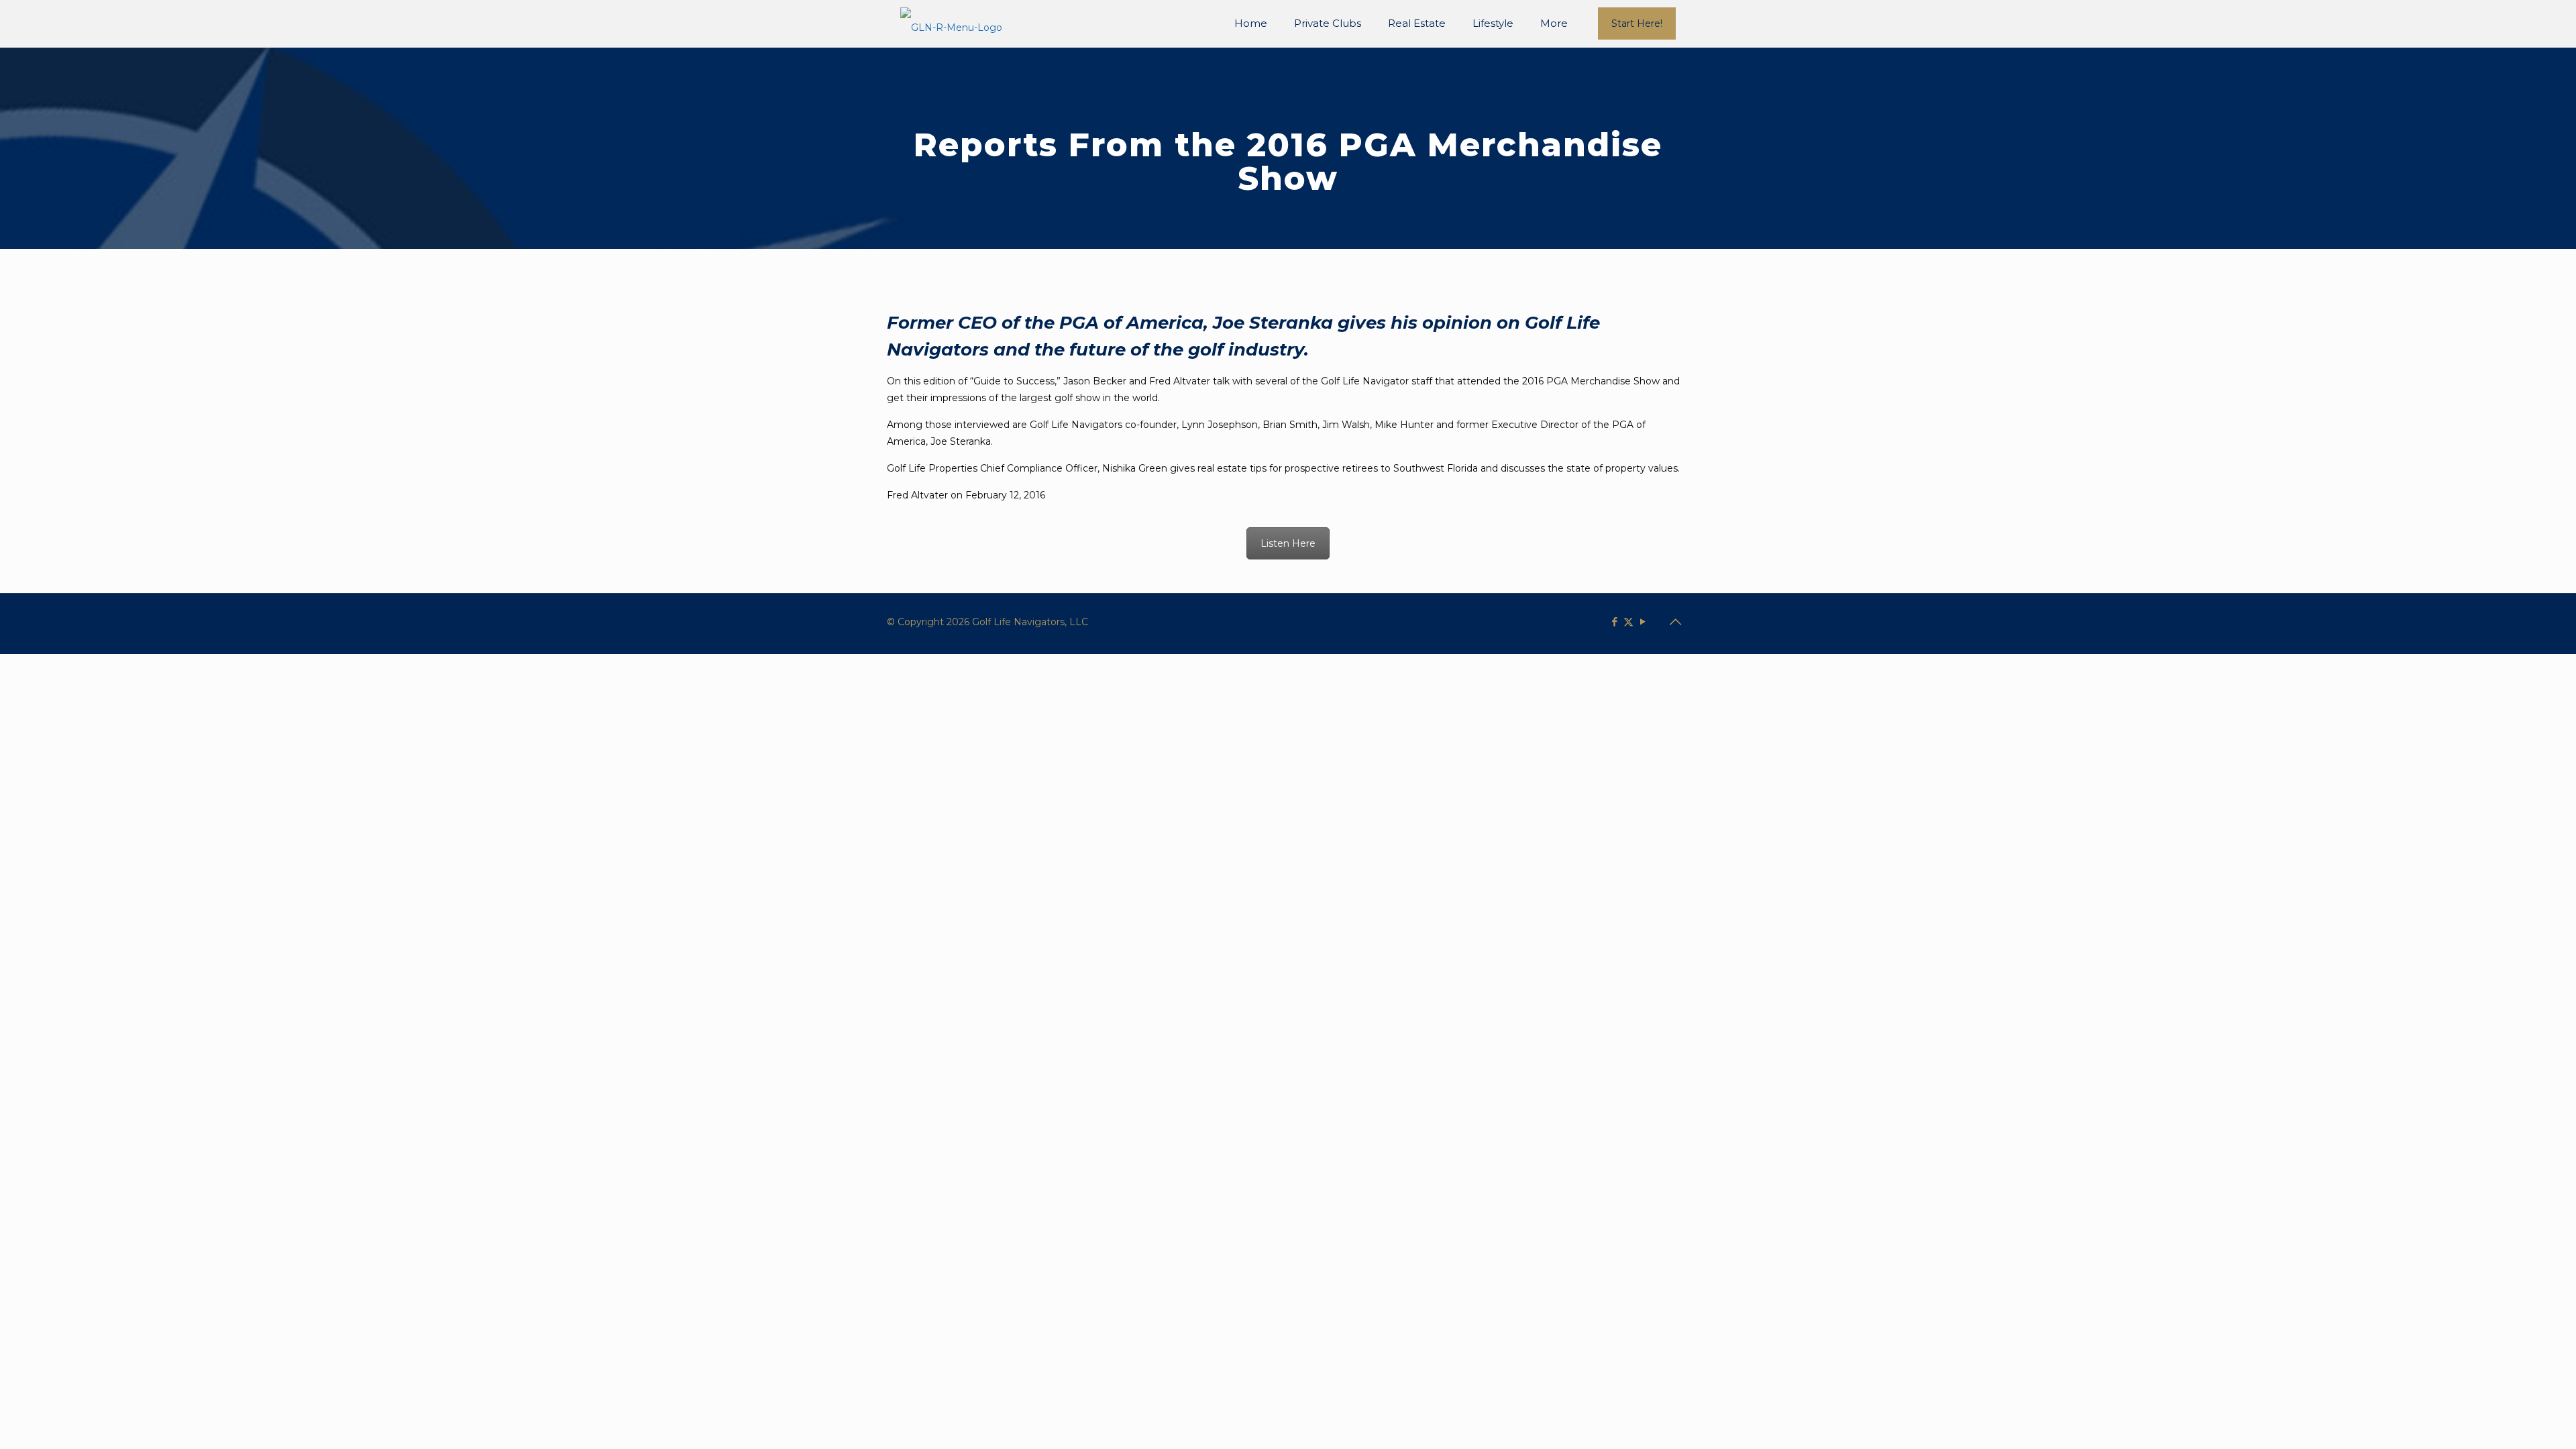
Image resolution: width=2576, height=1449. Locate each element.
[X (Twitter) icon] (1628, 622)
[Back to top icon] (1675, 622)
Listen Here (1288, 543)
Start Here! (1637, 23)
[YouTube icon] (1643, 622)
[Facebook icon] (1614, 622)
